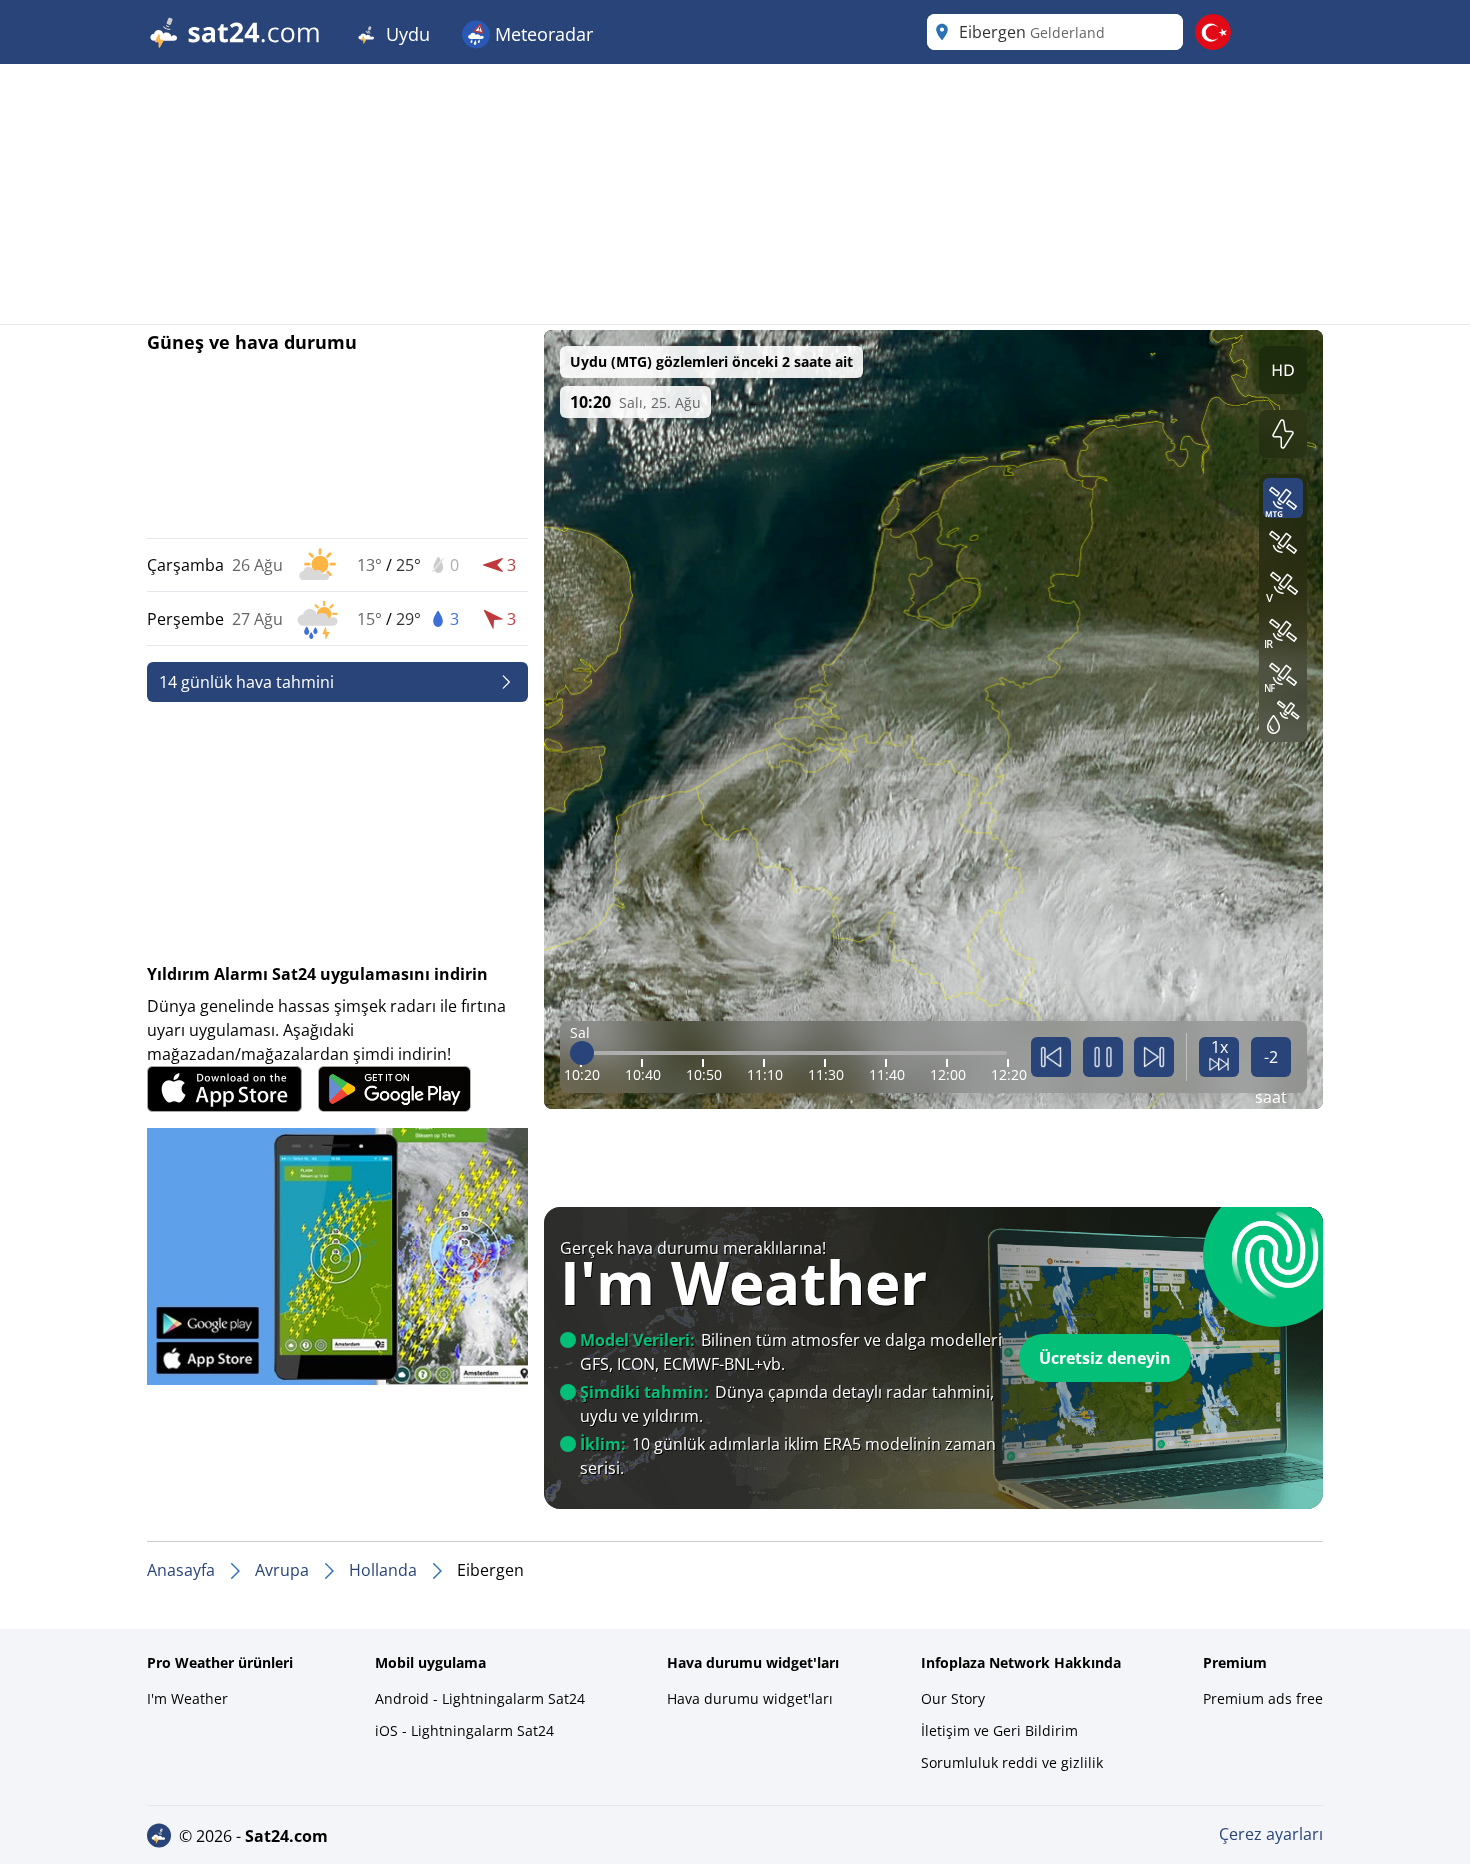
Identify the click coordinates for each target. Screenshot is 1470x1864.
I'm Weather (187, 1698)
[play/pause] (1103, 1057)
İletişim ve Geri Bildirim (999, 1730)
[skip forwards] (1154, 1057)
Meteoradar (541, 34)
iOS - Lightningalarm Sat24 (464, 1730)
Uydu (405, 34)
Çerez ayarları (1271, 1834)
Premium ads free (1263, 1698)
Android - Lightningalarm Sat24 (480, 1698)
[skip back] (1051, 1057)
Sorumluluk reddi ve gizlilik (1012, 1762)
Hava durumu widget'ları (750, 1698)
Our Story (953, 1698)
